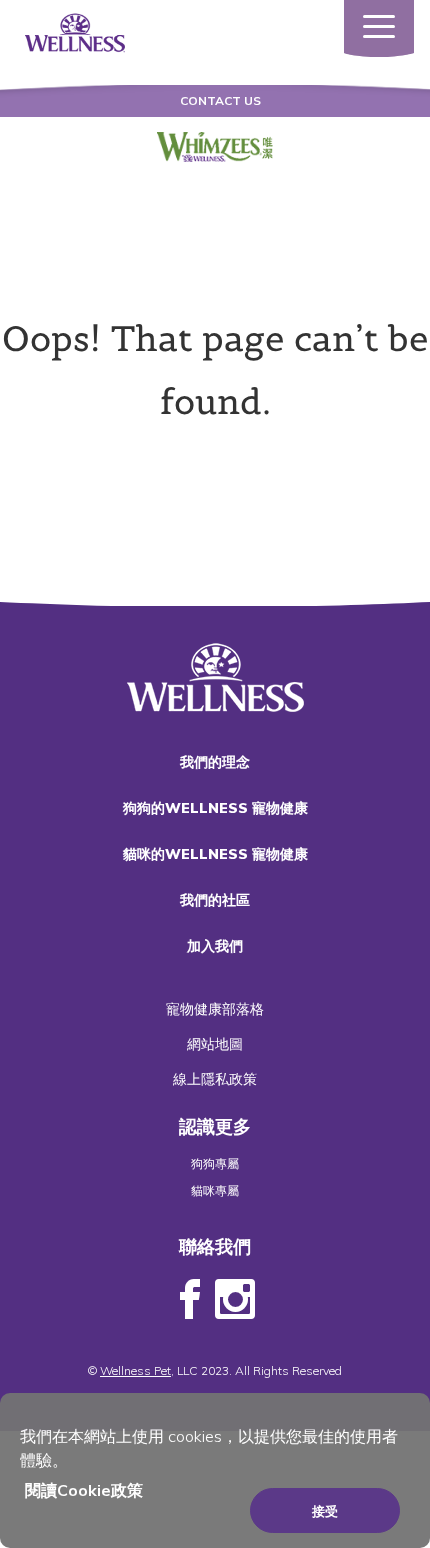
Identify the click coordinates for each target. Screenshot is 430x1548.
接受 (325, 1511)
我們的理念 (215, 762)
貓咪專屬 (215, 1190)
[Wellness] (75, 31)
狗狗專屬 (215, 1163)
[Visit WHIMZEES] (215, 147)
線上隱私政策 (215, 1079)
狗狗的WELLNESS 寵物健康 (215, 808)
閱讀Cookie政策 (84, 1490)
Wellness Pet (135, 1370)
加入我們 (215, 946)
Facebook (190, 1300)
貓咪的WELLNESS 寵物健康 (215, 854)
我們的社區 (215, 900)
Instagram (235, 1300)
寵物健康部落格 (215, 1009)
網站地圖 (215, 1044)
